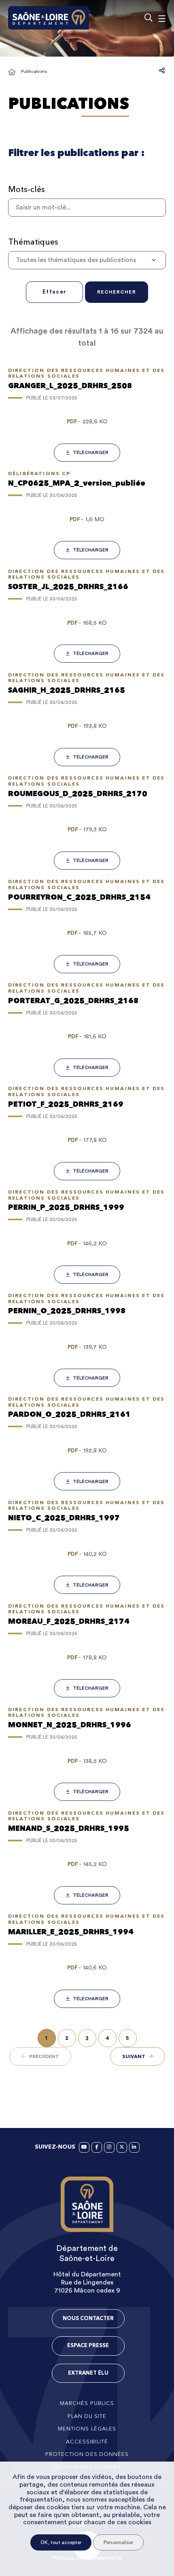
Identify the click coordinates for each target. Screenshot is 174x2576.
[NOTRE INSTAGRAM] (109, 2147)
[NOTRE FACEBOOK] (97, 2147)
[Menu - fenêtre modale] (162, 18)
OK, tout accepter (61, 2542)
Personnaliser (118, 2542)
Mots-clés (27, 189)
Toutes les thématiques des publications (76, 260)
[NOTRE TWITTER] (122, 2147)
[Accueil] (12, 72)
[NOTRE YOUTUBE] (84, 2147)
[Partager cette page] (162, 70)
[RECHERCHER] (148, 18)
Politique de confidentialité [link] (87, 2558)
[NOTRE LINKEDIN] (134, 2147)
